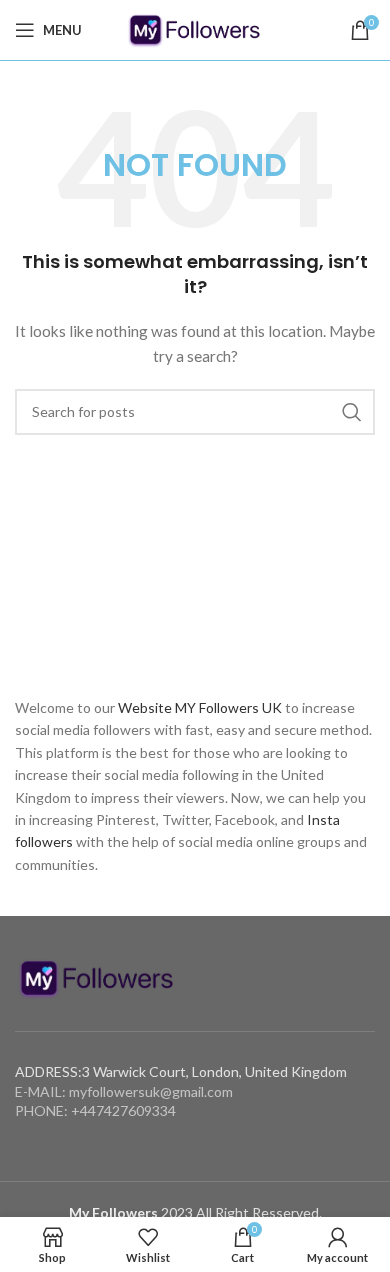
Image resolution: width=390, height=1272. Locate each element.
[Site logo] (195, 28)
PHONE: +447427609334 (95, 1110)
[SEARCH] (352, 412)
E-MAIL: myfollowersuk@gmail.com (124, 1091)
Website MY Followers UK (200, 707)
